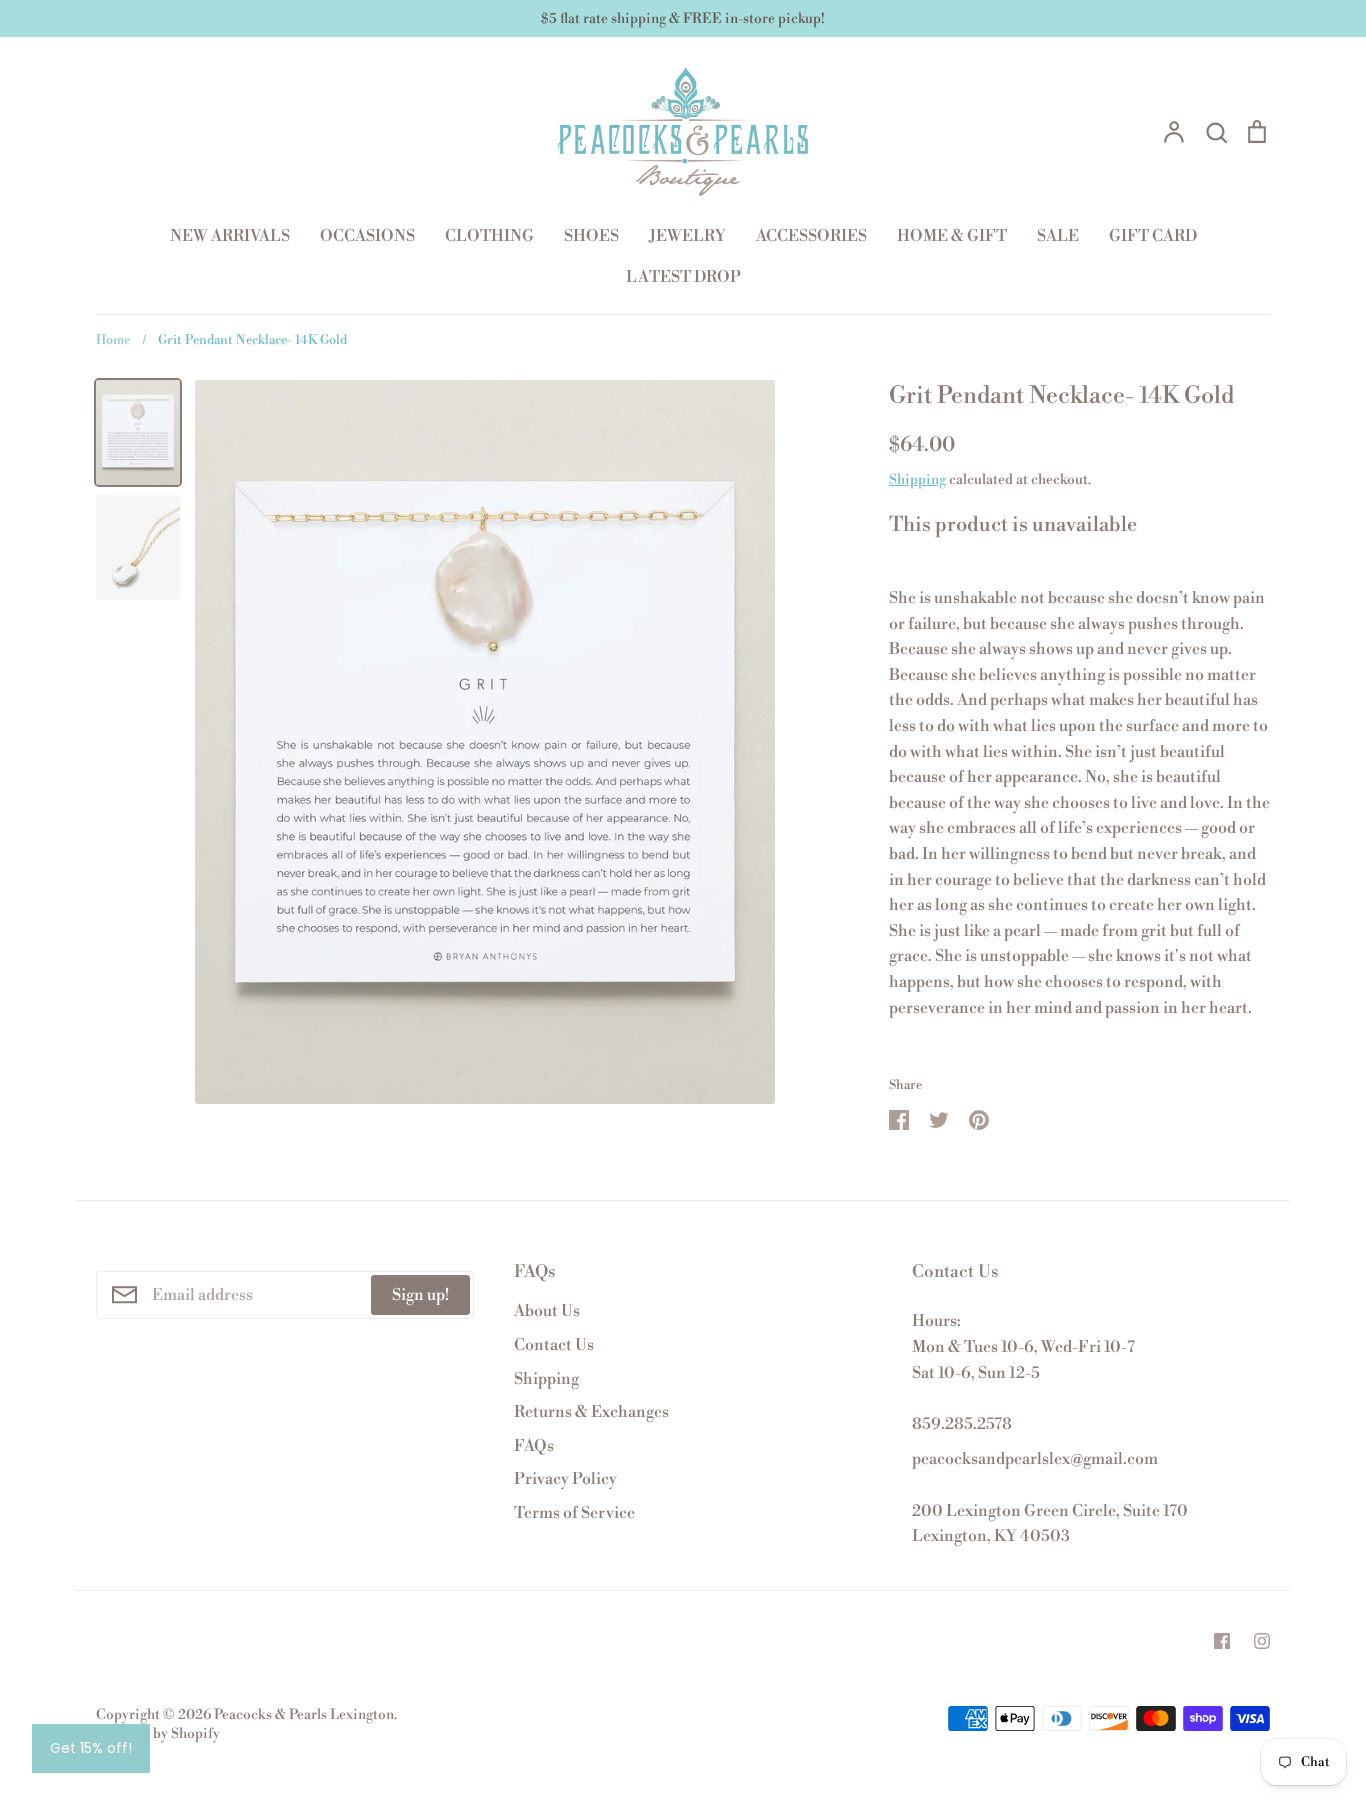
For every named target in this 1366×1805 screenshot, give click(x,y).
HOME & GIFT (952, 236)
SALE (1058, 236)
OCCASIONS (367, 236)
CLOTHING (489, 236)
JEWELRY (687, 236)
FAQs (534, 1446)
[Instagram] (1262, 1641)
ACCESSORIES (811, 236)
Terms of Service (574, 1513)
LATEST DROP (683, 277)
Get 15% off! (91, 1748)
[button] (1079, 1034)
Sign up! (420, 1295)
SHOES (591, 236)
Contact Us (554, 1345)
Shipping (917, 480)
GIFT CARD (1153, 236)
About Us (547, 1311)
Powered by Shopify (158, 1734)
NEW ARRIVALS (230, 236)
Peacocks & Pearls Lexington (304, 1715)
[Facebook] (1222, 1641)
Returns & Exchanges (591, 1412)
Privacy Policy (565, 1479)
